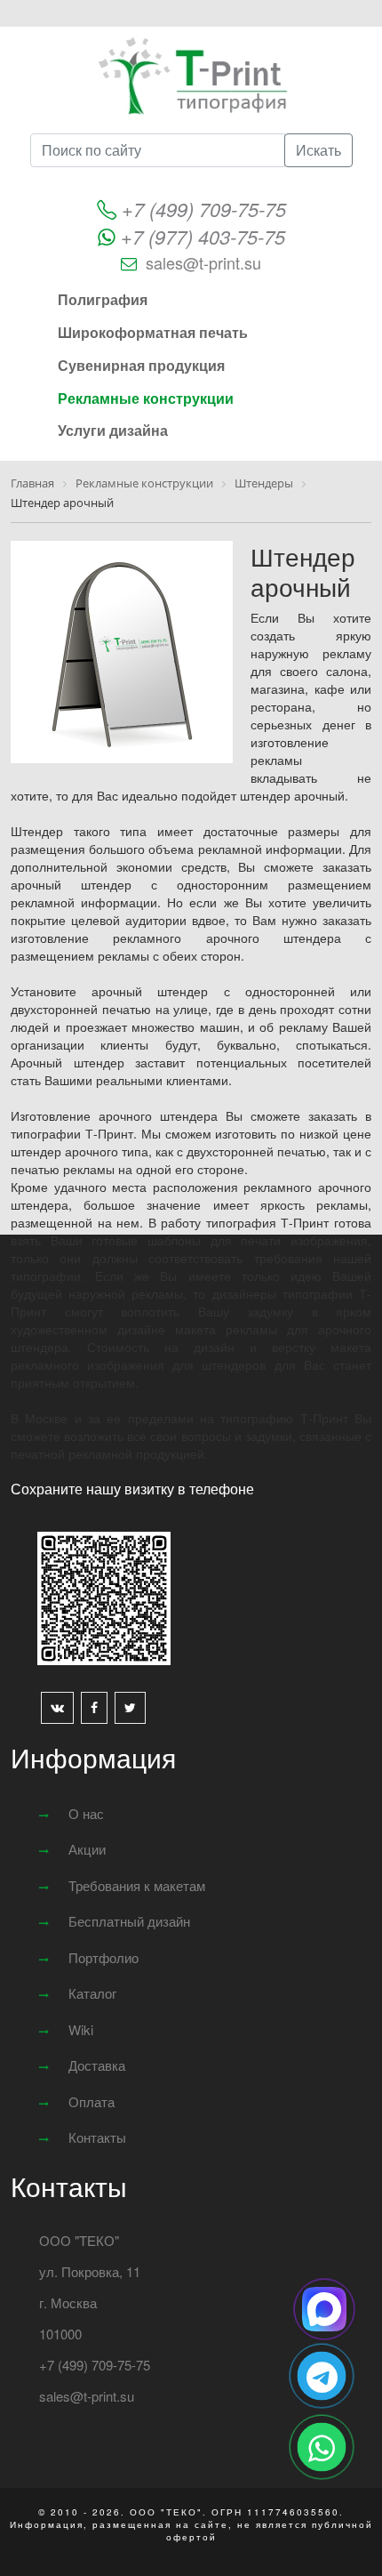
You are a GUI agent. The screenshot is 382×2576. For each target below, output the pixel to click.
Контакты (97, 2137)
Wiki (81, 2029)
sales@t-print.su (203, 262)
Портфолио (103, 1957)
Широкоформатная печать (153, 332)
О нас (86, 1813)
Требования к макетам (137, 1885)
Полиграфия (103, 299)
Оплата (92, 2101)
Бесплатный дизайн (129, 1921)
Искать (318, 150)
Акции (87, 1849)
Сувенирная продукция (141, 365)
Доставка (97, 2065)
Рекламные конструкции (146, 398)
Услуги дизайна (113, 430)
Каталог (92, 1993)
